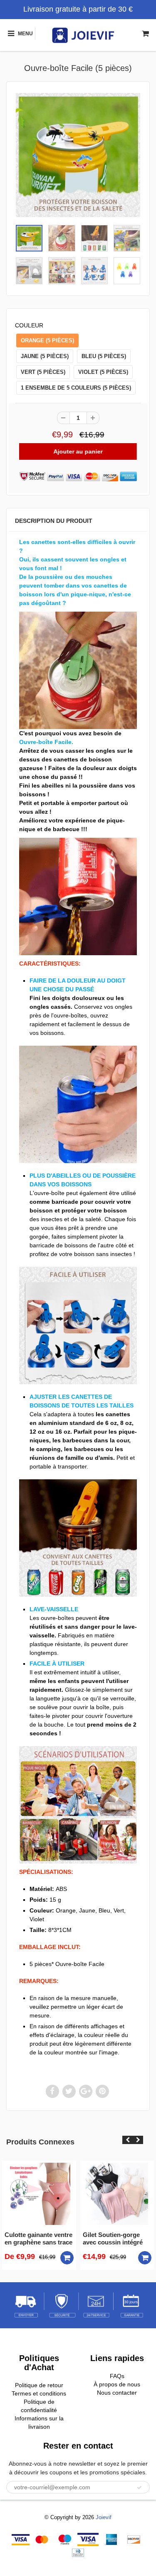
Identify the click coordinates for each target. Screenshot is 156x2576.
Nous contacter (117, 2393)
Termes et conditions (39, 2393)
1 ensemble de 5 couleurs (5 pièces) (76, 388)
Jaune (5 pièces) (45, 356)
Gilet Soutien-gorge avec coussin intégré (113, 2238)
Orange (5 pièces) (47, 340)
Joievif (104, 2517)
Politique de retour (39, 2385)
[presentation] (128, 2140)
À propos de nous (117, 2384)
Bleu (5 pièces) (104, 356)
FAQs (117, 2376)
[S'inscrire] (139, 2488)
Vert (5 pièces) (43, 372)
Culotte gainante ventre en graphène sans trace (38, 2238)
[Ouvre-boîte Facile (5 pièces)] (78, 155)
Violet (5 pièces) (103, 372)
